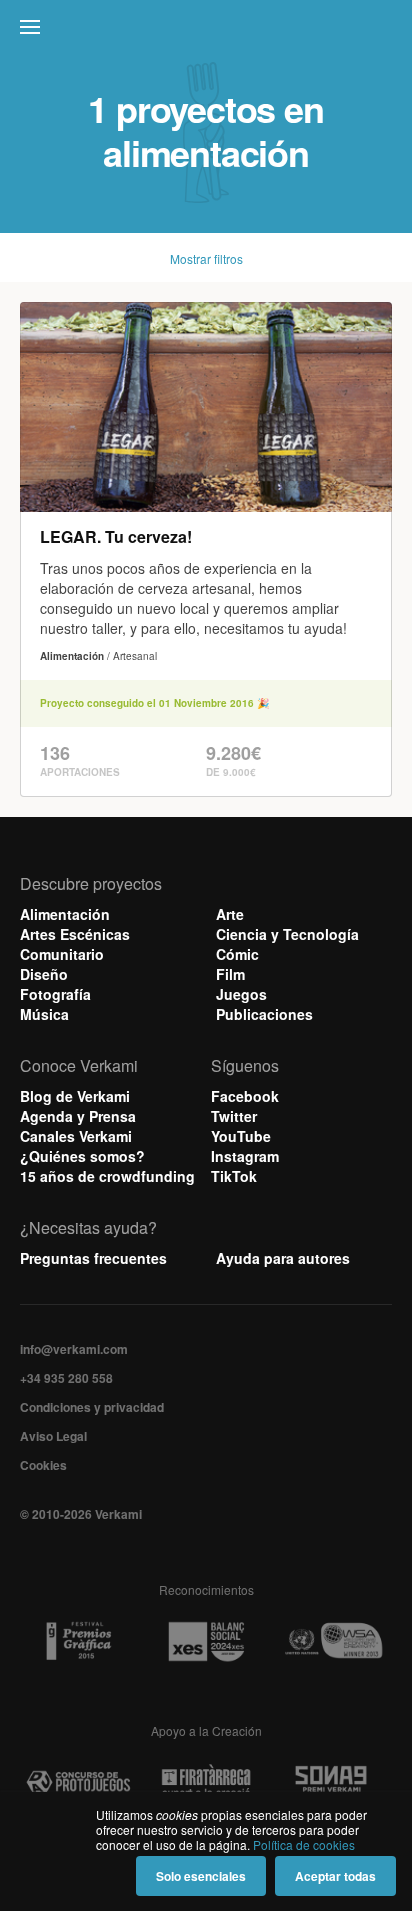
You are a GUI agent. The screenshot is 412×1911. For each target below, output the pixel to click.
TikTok (234, 1176)
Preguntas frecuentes (93, 1258)
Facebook (245, 1096)
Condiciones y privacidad (92, 1407)
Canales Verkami (76, 1136)
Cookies (43, 1465)
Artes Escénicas (75, 934)
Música (44, 1014)
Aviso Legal (53, 1436)
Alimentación (65, 914)
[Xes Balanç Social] (205, 1641)
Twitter (234, 1116)
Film (230, 974)
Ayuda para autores (283, 1258)
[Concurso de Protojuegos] (78, 1782)
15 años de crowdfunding (107, 1176)
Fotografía (55, 994)
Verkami (208, 32)
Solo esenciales (201, 1876)
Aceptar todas (335, 1876)
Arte (230, 914)
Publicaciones (264, 1014)
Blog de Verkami (75, 1096)
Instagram (245, 1156)
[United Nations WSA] (333, 1641)
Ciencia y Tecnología (287, 934)
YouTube (241, 1136)
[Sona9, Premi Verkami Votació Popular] (333, 1782)
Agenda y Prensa (78, 1116)
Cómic (237, 954)
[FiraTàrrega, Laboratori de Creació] (205, 1782)
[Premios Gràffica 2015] (78, 1641)
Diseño (44, 974)
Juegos (241, 994)
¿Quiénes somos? (82, 1156)
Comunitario (62, 954)
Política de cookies (304, 1844)
